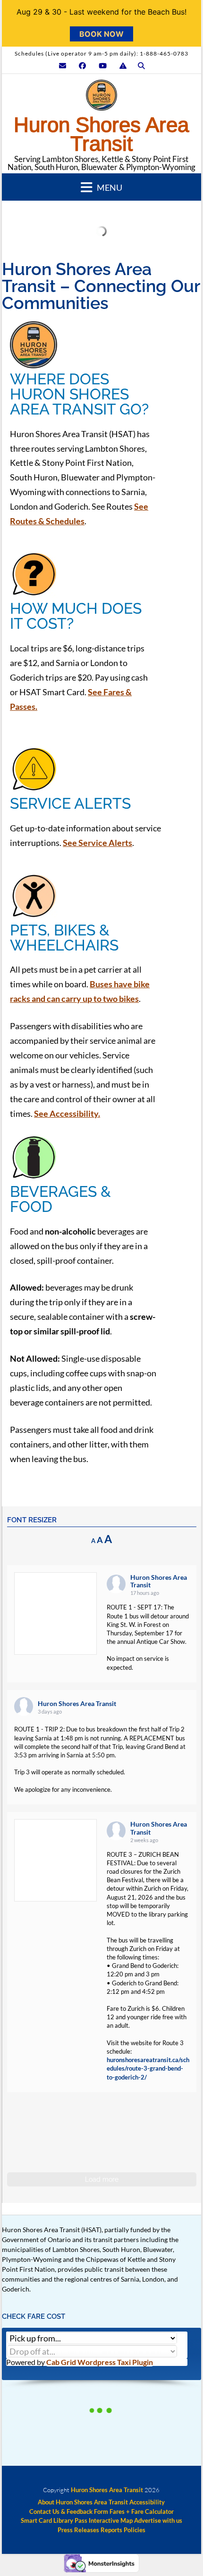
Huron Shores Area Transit (101, 134)
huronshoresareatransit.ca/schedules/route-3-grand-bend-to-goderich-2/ (148, 2068)
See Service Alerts (97, 843)
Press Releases (78, 2530)
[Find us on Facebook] (82, 66)
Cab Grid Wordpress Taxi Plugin (100, 2362)
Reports (111, 2530)
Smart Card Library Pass (54, 2521)
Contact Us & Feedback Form (69, 2512)
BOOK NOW (101, 34)
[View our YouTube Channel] (103, 66)
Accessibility (147, 2502)
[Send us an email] (63, 66)
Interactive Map (111, 2521)
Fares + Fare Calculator (142, 2512)
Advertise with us (158, 2521)
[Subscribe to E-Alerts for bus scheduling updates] (123, 66)
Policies (135, 2530)
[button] (101, 187)
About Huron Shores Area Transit (83, 2502)
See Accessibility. (67, 1113)
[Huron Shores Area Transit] (101, 98)
